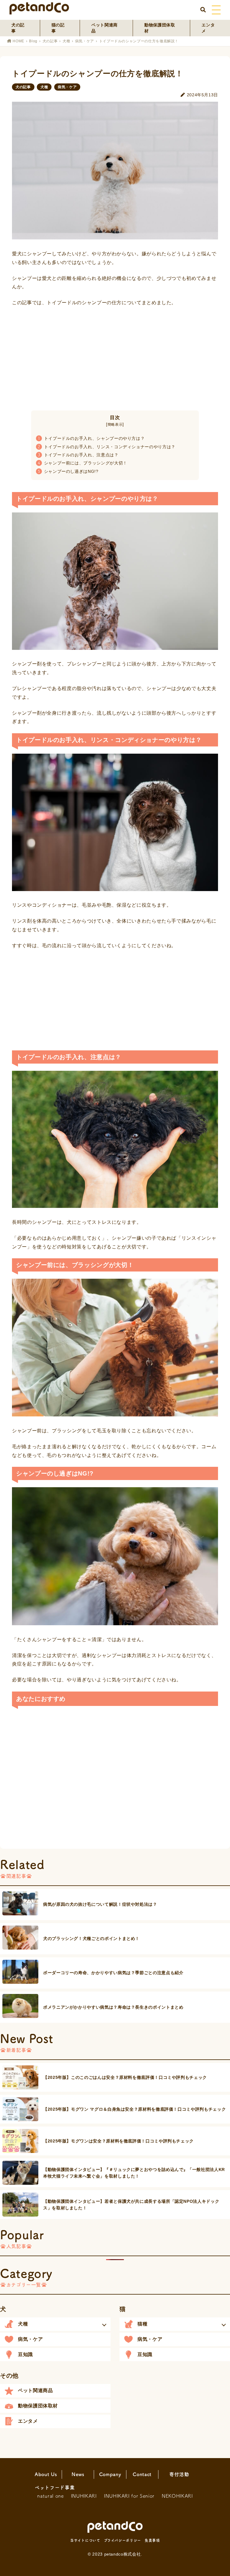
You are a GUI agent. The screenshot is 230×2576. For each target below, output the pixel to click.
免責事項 (152, 2540)
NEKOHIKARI (177, 2496)
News (78, 2474)
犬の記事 (18, 28)
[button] (55, 2324)
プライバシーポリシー (122, 2540)
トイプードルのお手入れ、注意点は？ (78, 455)
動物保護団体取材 (160, 28)
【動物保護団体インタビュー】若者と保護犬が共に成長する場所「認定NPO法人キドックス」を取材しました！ (131, 2205)
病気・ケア (85, 41)
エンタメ (208, 28)
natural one (50, 2496)
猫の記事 (58, 28)
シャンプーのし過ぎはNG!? (68, 471)
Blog (33, 41)
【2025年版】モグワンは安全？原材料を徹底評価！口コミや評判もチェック (118, 2141)
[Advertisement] (115, 356)
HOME (18, 41)
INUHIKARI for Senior (129, 2496)
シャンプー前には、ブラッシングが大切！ (83, 463)
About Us (46, 2474)
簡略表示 (115, 425)
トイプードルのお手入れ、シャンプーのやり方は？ (91, 438)
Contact (142, 2474)
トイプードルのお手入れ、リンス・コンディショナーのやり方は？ (107, 447)
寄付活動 (179, 2474)
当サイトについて (85, 2540)
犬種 (66, 41)
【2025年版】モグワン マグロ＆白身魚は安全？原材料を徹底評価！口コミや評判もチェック (134, 2109)
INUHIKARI (84, 2496)
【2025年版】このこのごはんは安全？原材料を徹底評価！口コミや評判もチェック (125, 2077)
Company (110, 2474)
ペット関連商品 (105, 28)
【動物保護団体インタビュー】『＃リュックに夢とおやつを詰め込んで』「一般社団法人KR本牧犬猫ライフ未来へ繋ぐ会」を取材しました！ (134, 2173)
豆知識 (25, 2354)
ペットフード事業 (55, 2487)
